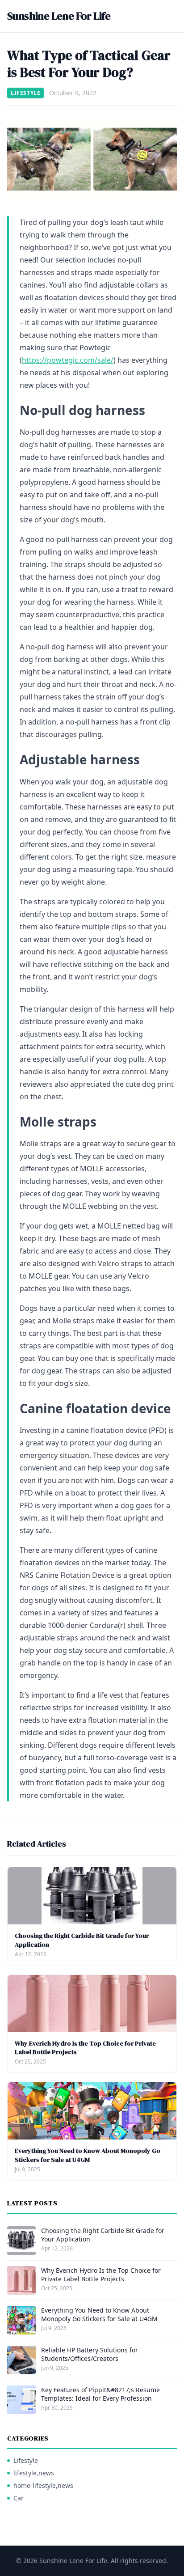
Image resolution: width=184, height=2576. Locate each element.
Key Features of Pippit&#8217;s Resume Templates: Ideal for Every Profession (100, 2394)
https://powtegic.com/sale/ (68, 360)
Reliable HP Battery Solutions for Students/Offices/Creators (90, 2354)
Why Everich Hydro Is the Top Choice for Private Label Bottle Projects (85, 2048)
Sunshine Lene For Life (59, 16)
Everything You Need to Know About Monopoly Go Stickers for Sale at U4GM (88, 2155)
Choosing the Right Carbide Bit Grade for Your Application (82, 1940)
